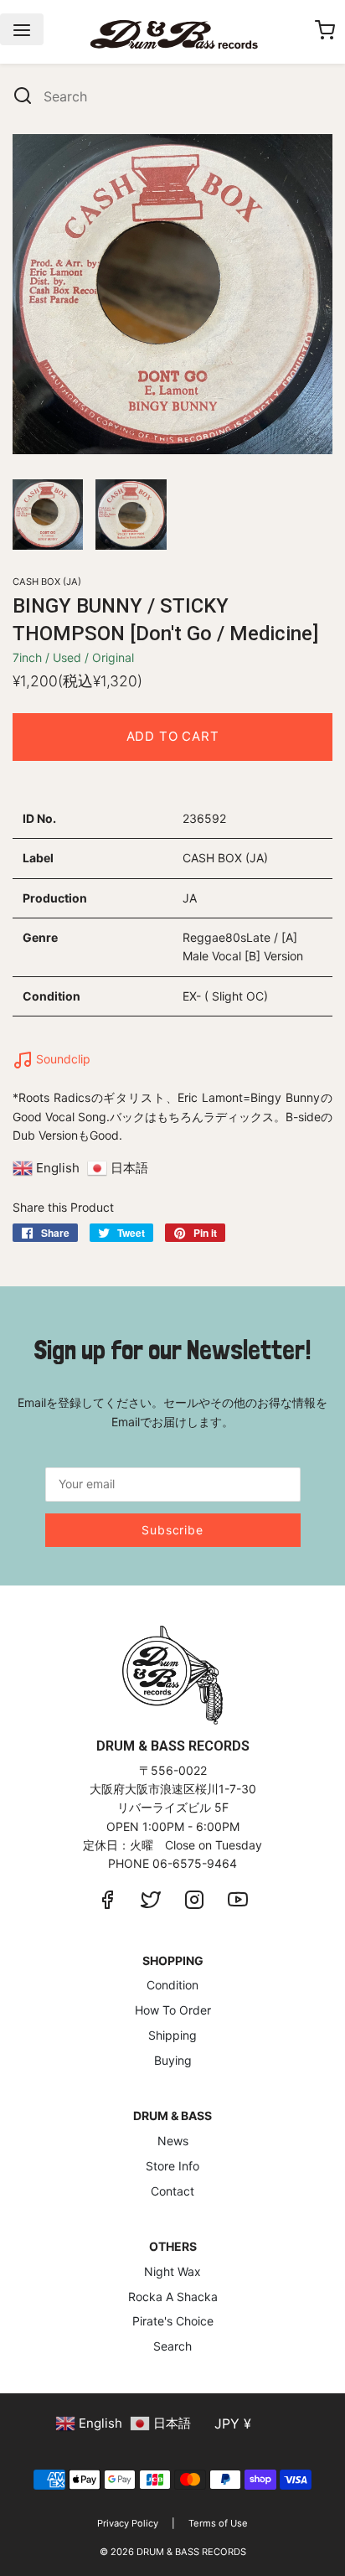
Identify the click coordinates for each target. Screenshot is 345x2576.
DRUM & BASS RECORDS (191, 2552)
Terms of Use (218, 2523)
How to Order (173, 2010)
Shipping (172, 2035)
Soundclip (62, 1059)
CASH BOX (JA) (47, 582)
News (173, 2141)
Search (172, 2346)
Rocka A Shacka (173, 2297)
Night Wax (172, 2271)
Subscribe (172, 1530)
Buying (173, 2060)
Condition (172, 1985)
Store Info (172, 2166)
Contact (172, 2191)
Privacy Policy (128, 2523)
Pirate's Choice (173, 2321)
